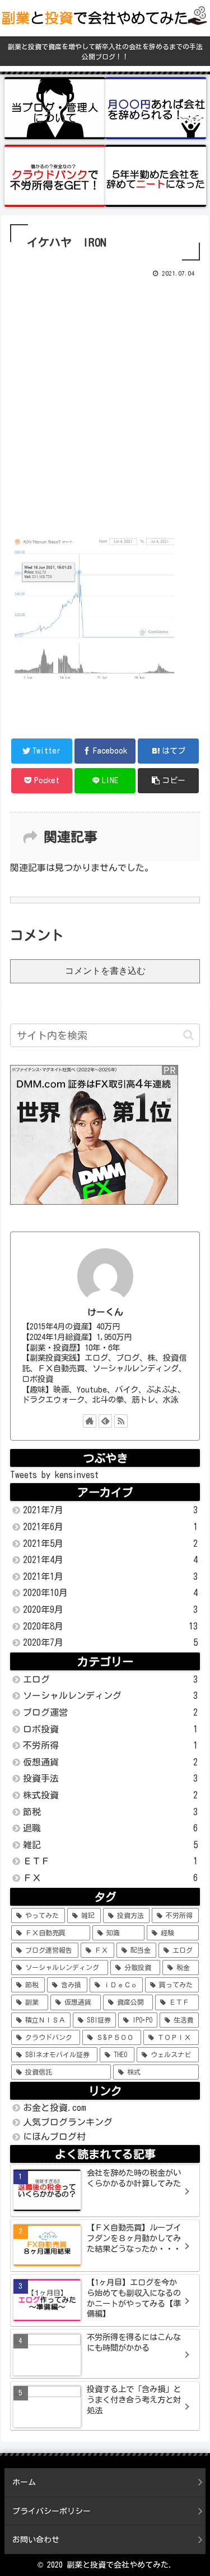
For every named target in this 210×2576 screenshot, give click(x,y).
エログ (110, 1679)
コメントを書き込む (105, 971)
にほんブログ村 (54, 2137)
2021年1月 (110, 1576)
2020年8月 (110, 1626)
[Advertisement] (105, 405)
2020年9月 (110, 1609)
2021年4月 (110, 1560)
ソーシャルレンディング (110, 1696)
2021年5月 (110, 1543)
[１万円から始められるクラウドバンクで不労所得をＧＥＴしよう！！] (55, 176)
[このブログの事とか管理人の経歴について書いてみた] (55, 108)
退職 (110, 1828)
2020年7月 (110, 1642)
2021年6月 (110, 1527)
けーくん (105, 1312)
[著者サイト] (90, 1421)
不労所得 (110, 1745)
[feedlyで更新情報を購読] (105, 1421)
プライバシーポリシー (52, 2511)
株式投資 (110, 1795)
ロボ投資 (110, 1729)
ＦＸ (110, 1878)
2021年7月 (110, 1510)
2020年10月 (110, 1593)
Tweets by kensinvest (54, 1475)
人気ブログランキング (68, 2122)
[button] (188, 1035)
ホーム (24, 2482)
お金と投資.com (55, 2108)
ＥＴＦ (110, 1861)
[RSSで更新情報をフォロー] (121, 1421)
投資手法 (110, 1778)
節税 (110, 1812)
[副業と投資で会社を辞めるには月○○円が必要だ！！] (156, 108)
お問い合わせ (36, 2540)
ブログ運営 (110, 1712)
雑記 (110, 1845)
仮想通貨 (110, 1762)
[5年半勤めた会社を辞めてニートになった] (156, 176)
